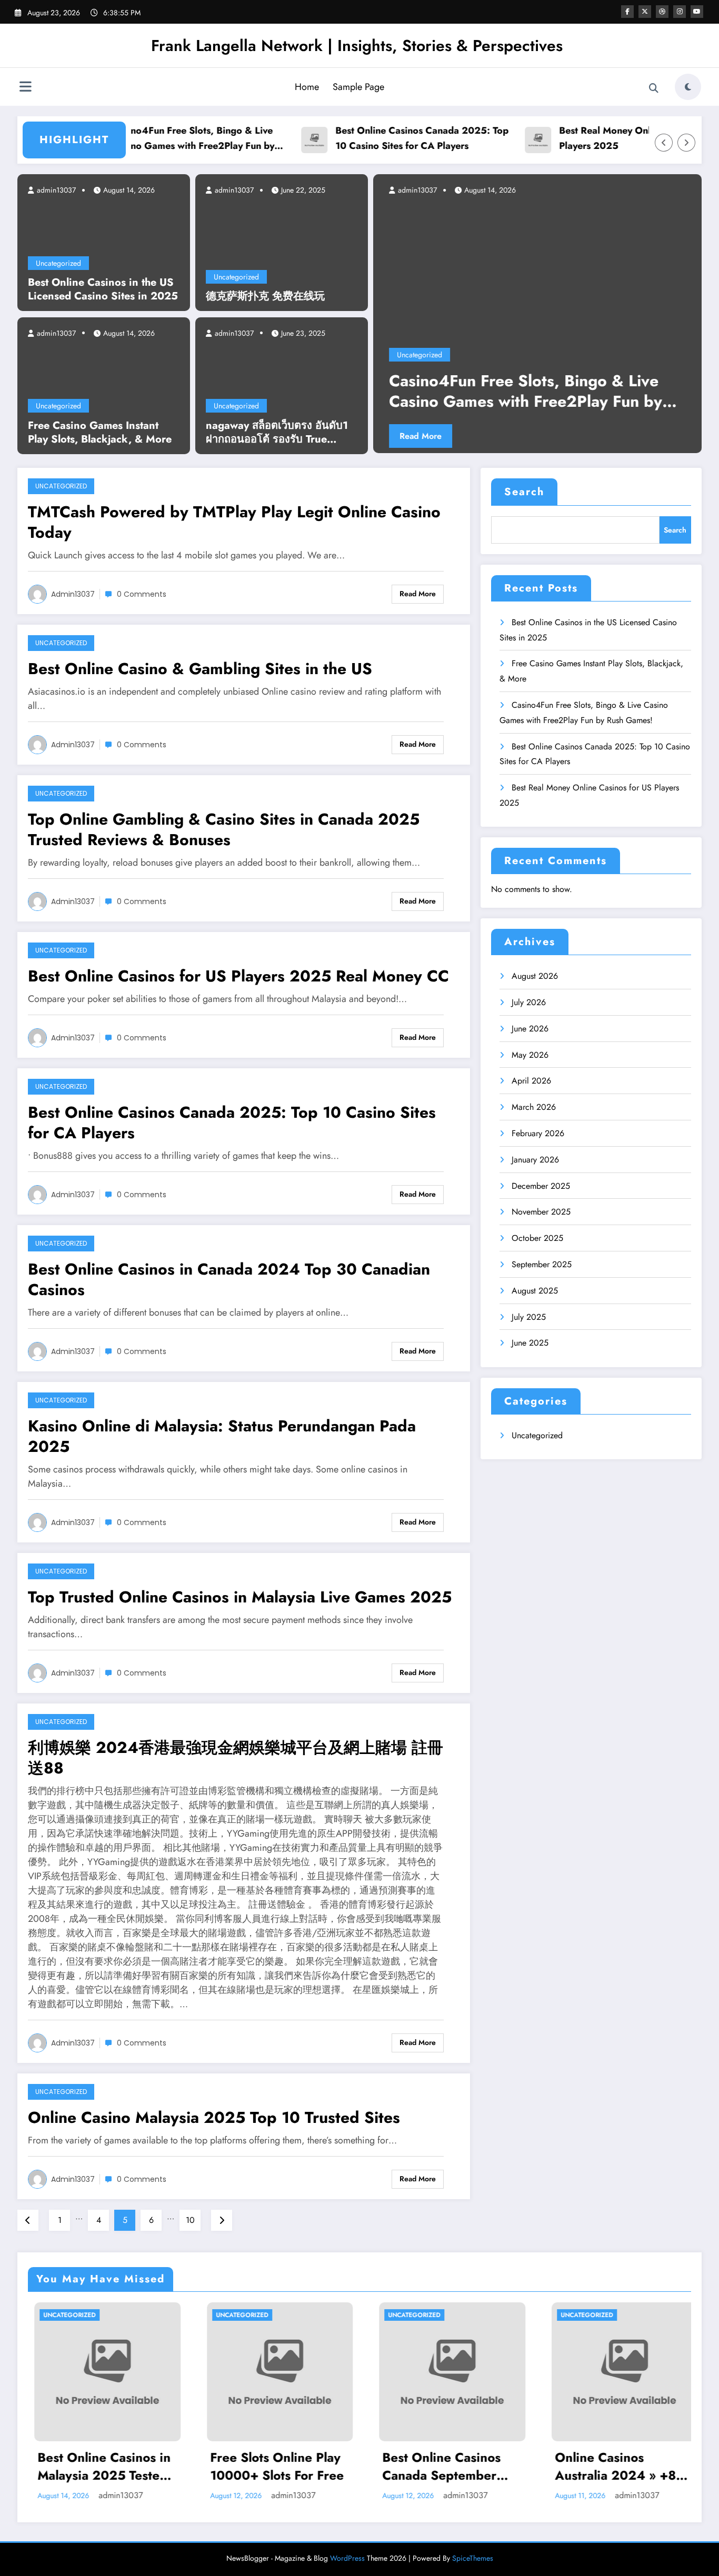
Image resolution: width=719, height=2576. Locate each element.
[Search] (654, 88)
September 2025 (542, 1264)
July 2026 (529, 1002)
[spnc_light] (688, 87)
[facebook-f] (627, 12)
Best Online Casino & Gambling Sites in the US (200, 669)
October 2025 (537, 1238)
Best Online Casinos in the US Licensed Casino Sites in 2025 (103, 289)
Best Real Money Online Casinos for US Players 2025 (602, 138)
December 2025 (541, 1186)
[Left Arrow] (664, 143)
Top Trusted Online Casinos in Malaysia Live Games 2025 (240, 1597)
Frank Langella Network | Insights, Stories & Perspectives (357, 46)
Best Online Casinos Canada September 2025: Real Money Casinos (281, 2466)
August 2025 (535, 1291)
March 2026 (534, 1107)
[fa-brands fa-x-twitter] (645, 12)
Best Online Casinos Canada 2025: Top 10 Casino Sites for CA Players (379, 138)
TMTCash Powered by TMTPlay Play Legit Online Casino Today (234, 522)
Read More (590, 436)
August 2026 (535, 976)
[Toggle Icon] (25, 88)
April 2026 (531, 1081)
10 (190, 2220)
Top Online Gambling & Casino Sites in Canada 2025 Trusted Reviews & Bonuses (224, 829)
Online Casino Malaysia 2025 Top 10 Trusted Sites (214, 2117)
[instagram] (680, 12)
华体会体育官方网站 (623, 2458)
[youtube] (697, 12)
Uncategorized (58, 263)
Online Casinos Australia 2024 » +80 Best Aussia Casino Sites (459, 2466)
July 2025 (529, 1317)
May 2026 (530, 1055)
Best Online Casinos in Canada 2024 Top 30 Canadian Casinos (229, 1279)
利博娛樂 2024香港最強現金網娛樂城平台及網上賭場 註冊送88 (236, 1758)
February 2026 (538, 1133)
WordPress (347, 2558)
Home (307, 87)
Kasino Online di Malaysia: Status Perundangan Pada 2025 (222, 1436)
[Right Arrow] (686, 143)
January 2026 (535, 1160)
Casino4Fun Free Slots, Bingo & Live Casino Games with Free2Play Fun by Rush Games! (150, 139)
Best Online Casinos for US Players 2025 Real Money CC (238, 976)
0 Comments (142, 594)
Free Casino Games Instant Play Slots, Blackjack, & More (100, 433)
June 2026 (530, 1029)
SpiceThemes (473, 2558)
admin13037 (55, 190)
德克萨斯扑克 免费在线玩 (265, 296)
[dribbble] (662, 12)
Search (524, 492)
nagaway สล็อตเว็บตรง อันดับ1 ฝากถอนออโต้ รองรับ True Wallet (277, 433)
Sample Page (358, 87)
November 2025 (541, 1212)
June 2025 (530, 1343)
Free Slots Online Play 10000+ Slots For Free (116, 2466)
